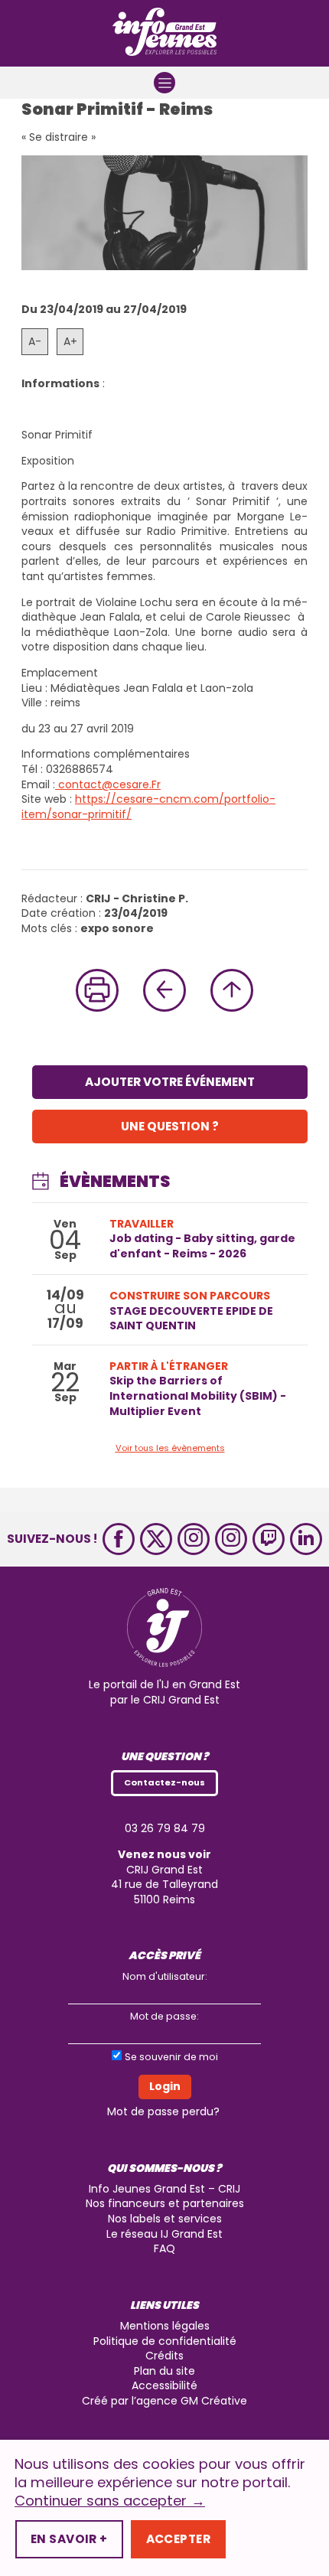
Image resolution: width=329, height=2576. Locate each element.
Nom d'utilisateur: (165, 1976)
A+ (70, 341)
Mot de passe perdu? (163, 2111)
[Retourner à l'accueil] (164, 33)
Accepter (178, 2539)
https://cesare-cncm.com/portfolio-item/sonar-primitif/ (148, 807)
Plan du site (164, 2371)
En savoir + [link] (69, 2539)
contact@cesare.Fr (108, 784)
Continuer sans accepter (110, 2501)
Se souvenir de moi (171, 2057)
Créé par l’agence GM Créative (164, 2401)
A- (35, 341)
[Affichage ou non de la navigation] (164, 83)
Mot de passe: (164, 2016)
